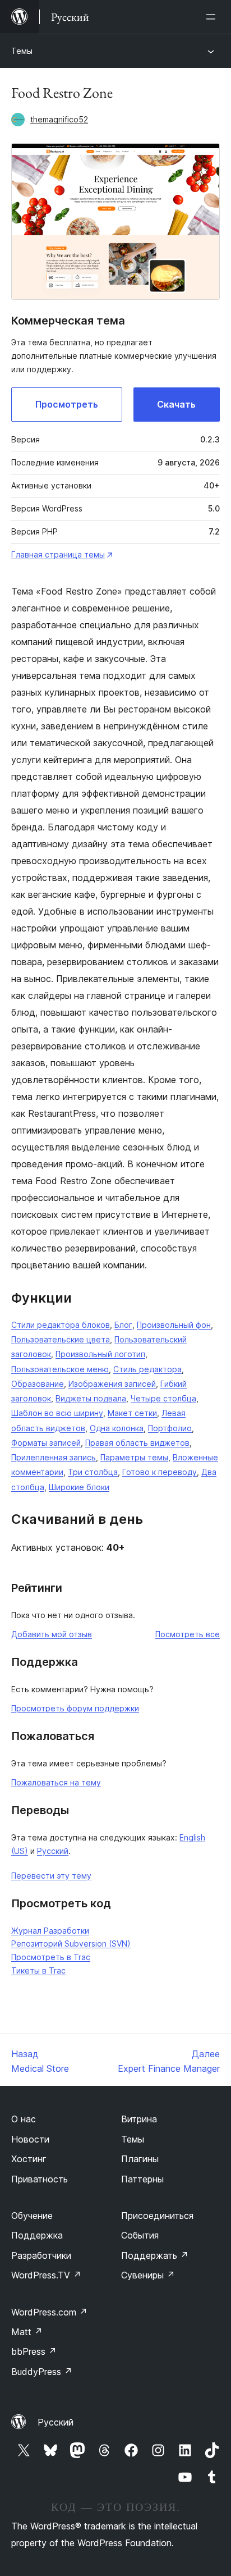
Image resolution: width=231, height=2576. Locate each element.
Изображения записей (112, 1384)
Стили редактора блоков (61, 1325)
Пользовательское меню (60, 1369)
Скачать (176, 404)
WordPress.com (49, 2312)
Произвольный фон (174, 1325)
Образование (38, 1384)
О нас (24, 2119)
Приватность (40, 2179)
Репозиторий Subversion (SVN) (71, 1944)
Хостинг (29, 2159)
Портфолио (170, 1428)
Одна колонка (117, 1428)
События (140, 2235)
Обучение (32, 2216)
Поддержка (37, 2235)
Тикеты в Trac (38, 1970)
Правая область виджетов (137, 1443)
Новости (30, 2139)
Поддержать (155, 2255)
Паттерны (142, 2179)
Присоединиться (157, 2216)
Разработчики (41, 2255)
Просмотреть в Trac (51, 1957)
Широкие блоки (79, 1487)
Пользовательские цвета (61, 1339)
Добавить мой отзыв (52, 1634)
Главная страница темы (58, 554)
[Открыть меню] (213, 17)
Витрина (139, 2119)
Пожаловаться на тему (56, 1782)
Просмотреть (67, 404)
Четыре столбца (163, 1398)
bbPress (34, 2351)
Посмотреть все (188, 1634)
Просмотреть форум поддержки (75, 1708)
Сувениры (148, 2275)
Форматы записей (46, 1443)
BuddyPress (42, 2372)
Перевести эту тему (51, 1876)
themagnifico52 (59, 119)
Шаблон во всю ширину (57, 1413)
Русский (53, 1851)
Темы (22, 51)
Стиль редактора (147, 1369)
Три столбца (93, 1472)
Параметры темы (134, 1457)
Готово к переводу (160, 1472)
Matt (27, 2332)
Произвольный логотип (100, 1354)
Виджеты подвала (91, 1398)
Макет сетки (132, 1413)
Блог (123, 1325)
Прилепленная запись (54, 1457)
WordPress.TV (46, 2275)
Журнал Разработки (50, 1931)
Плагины (140, 2159)
